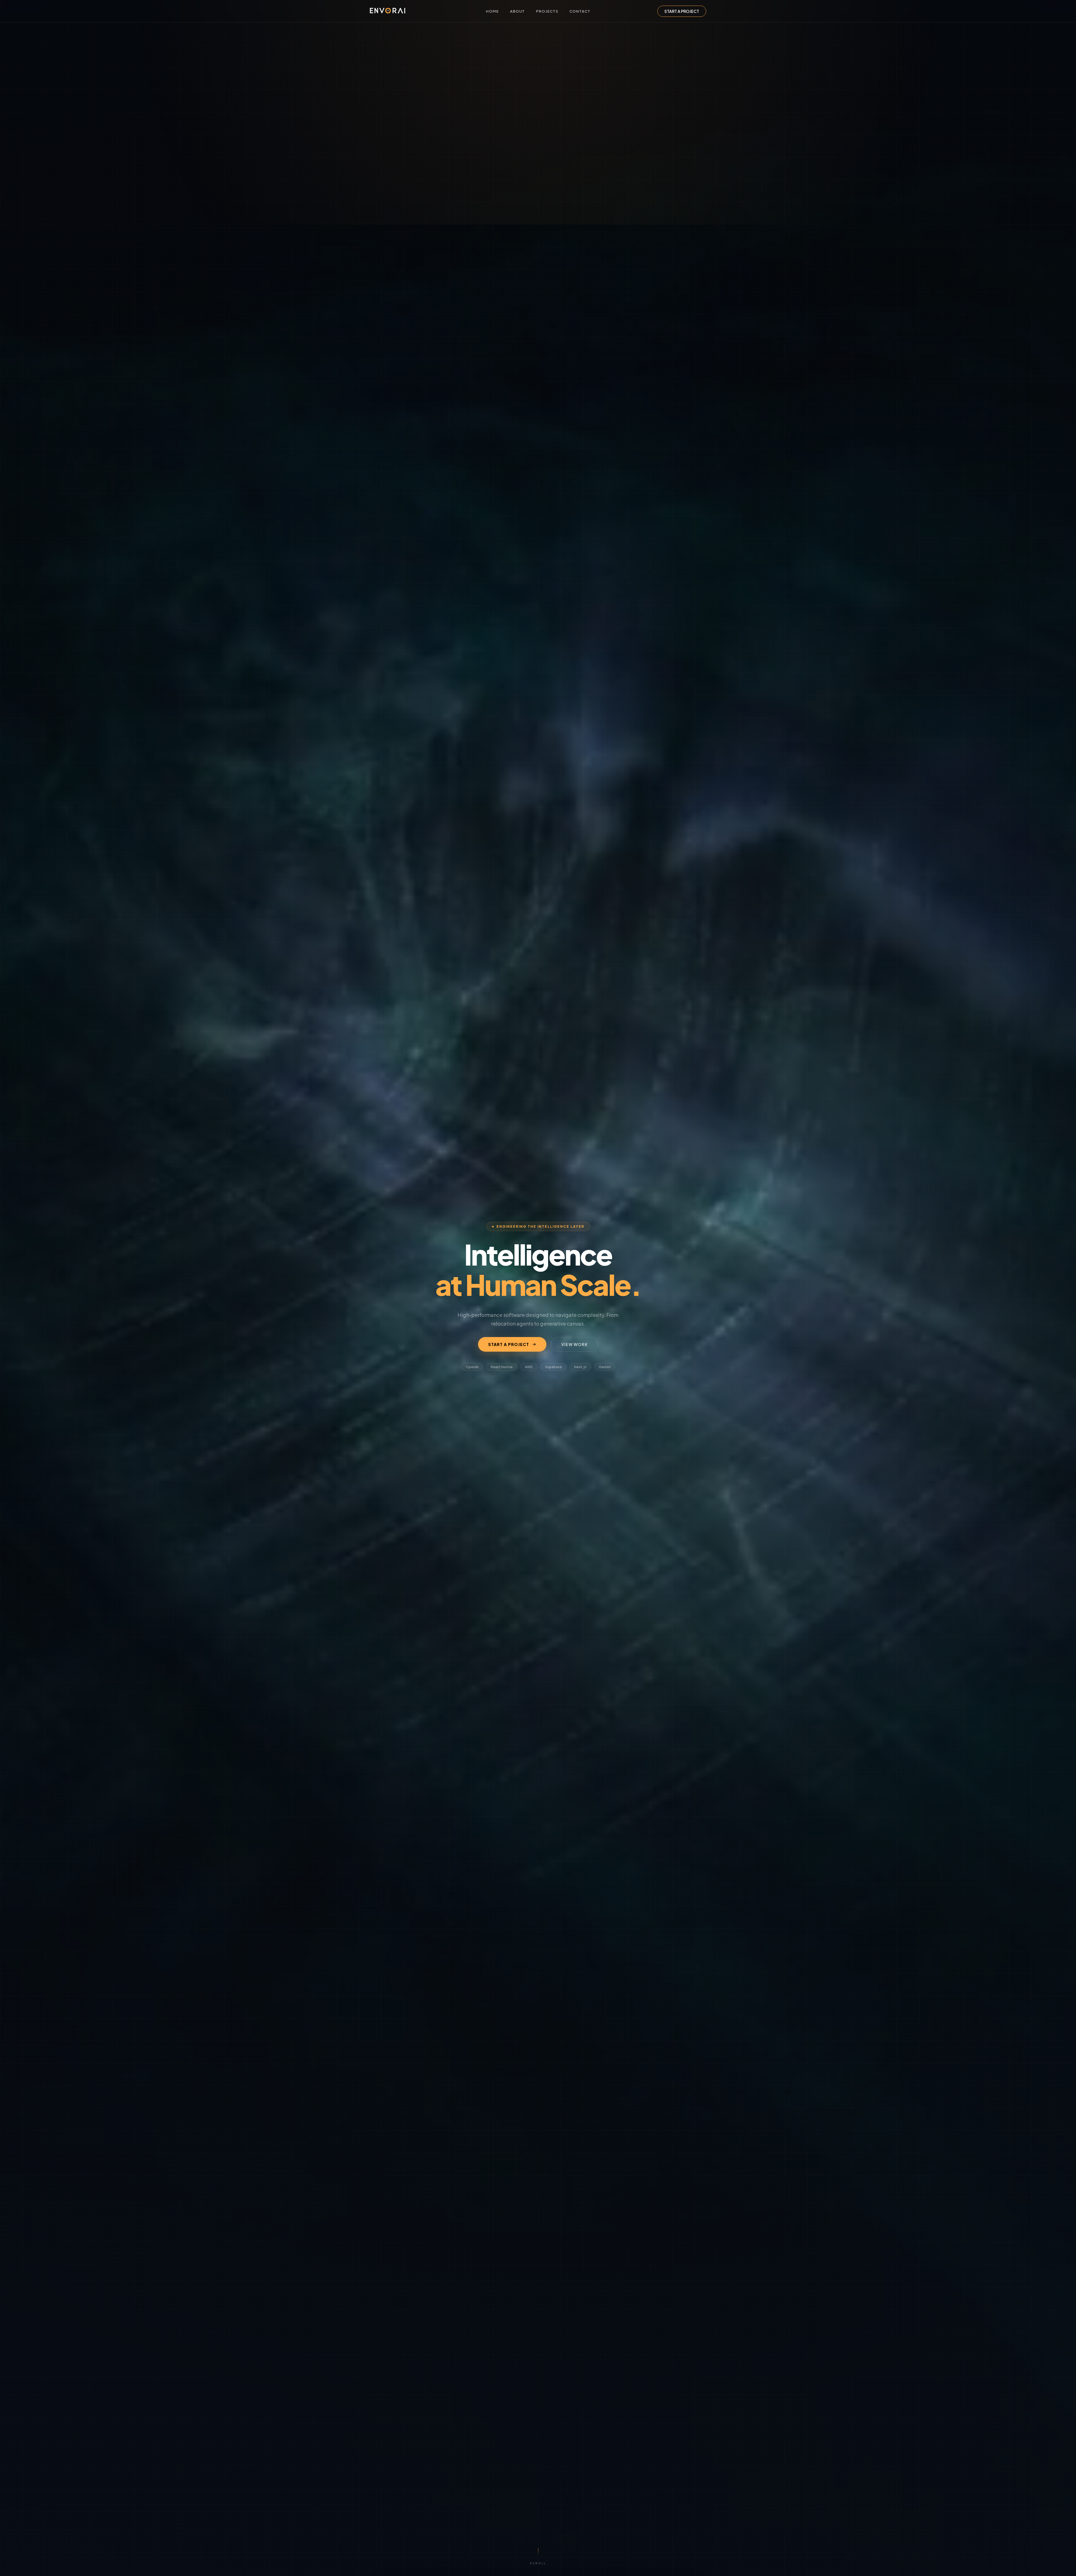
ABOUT (517, 11)
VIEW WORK (575, 1344)
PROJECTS (547, 11)
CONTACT (580, 11)
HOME (492, 11)
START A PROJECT (682, 11)
